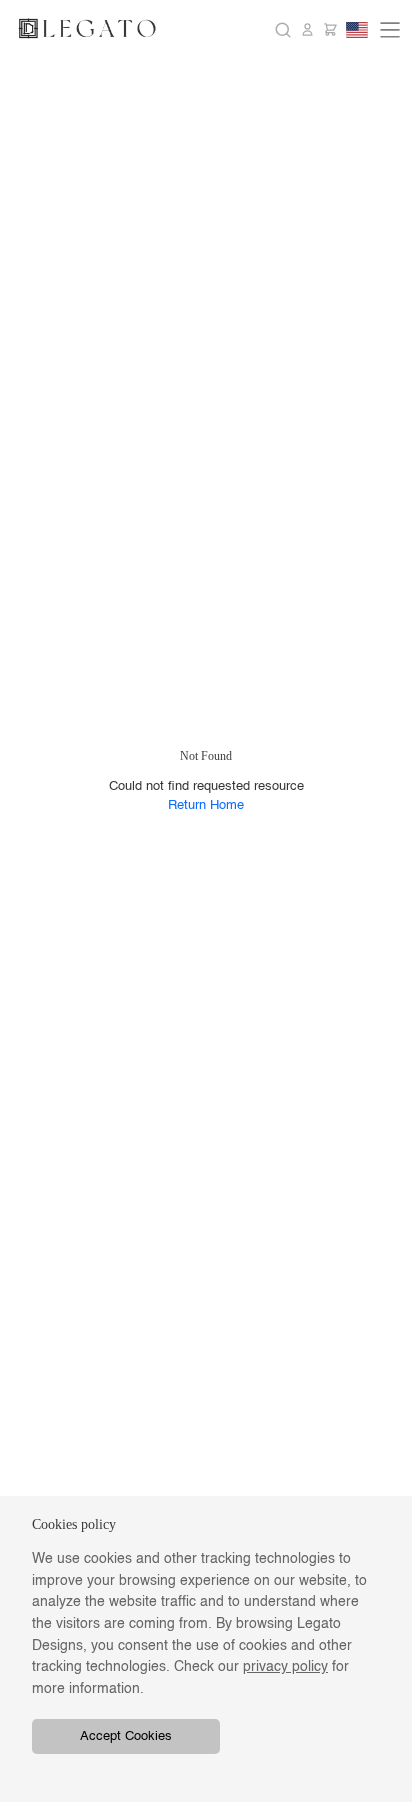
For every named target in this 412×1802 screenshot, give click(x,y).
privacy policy (285, 1667)
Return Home (206, 805)
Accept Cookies (126, 1736)
